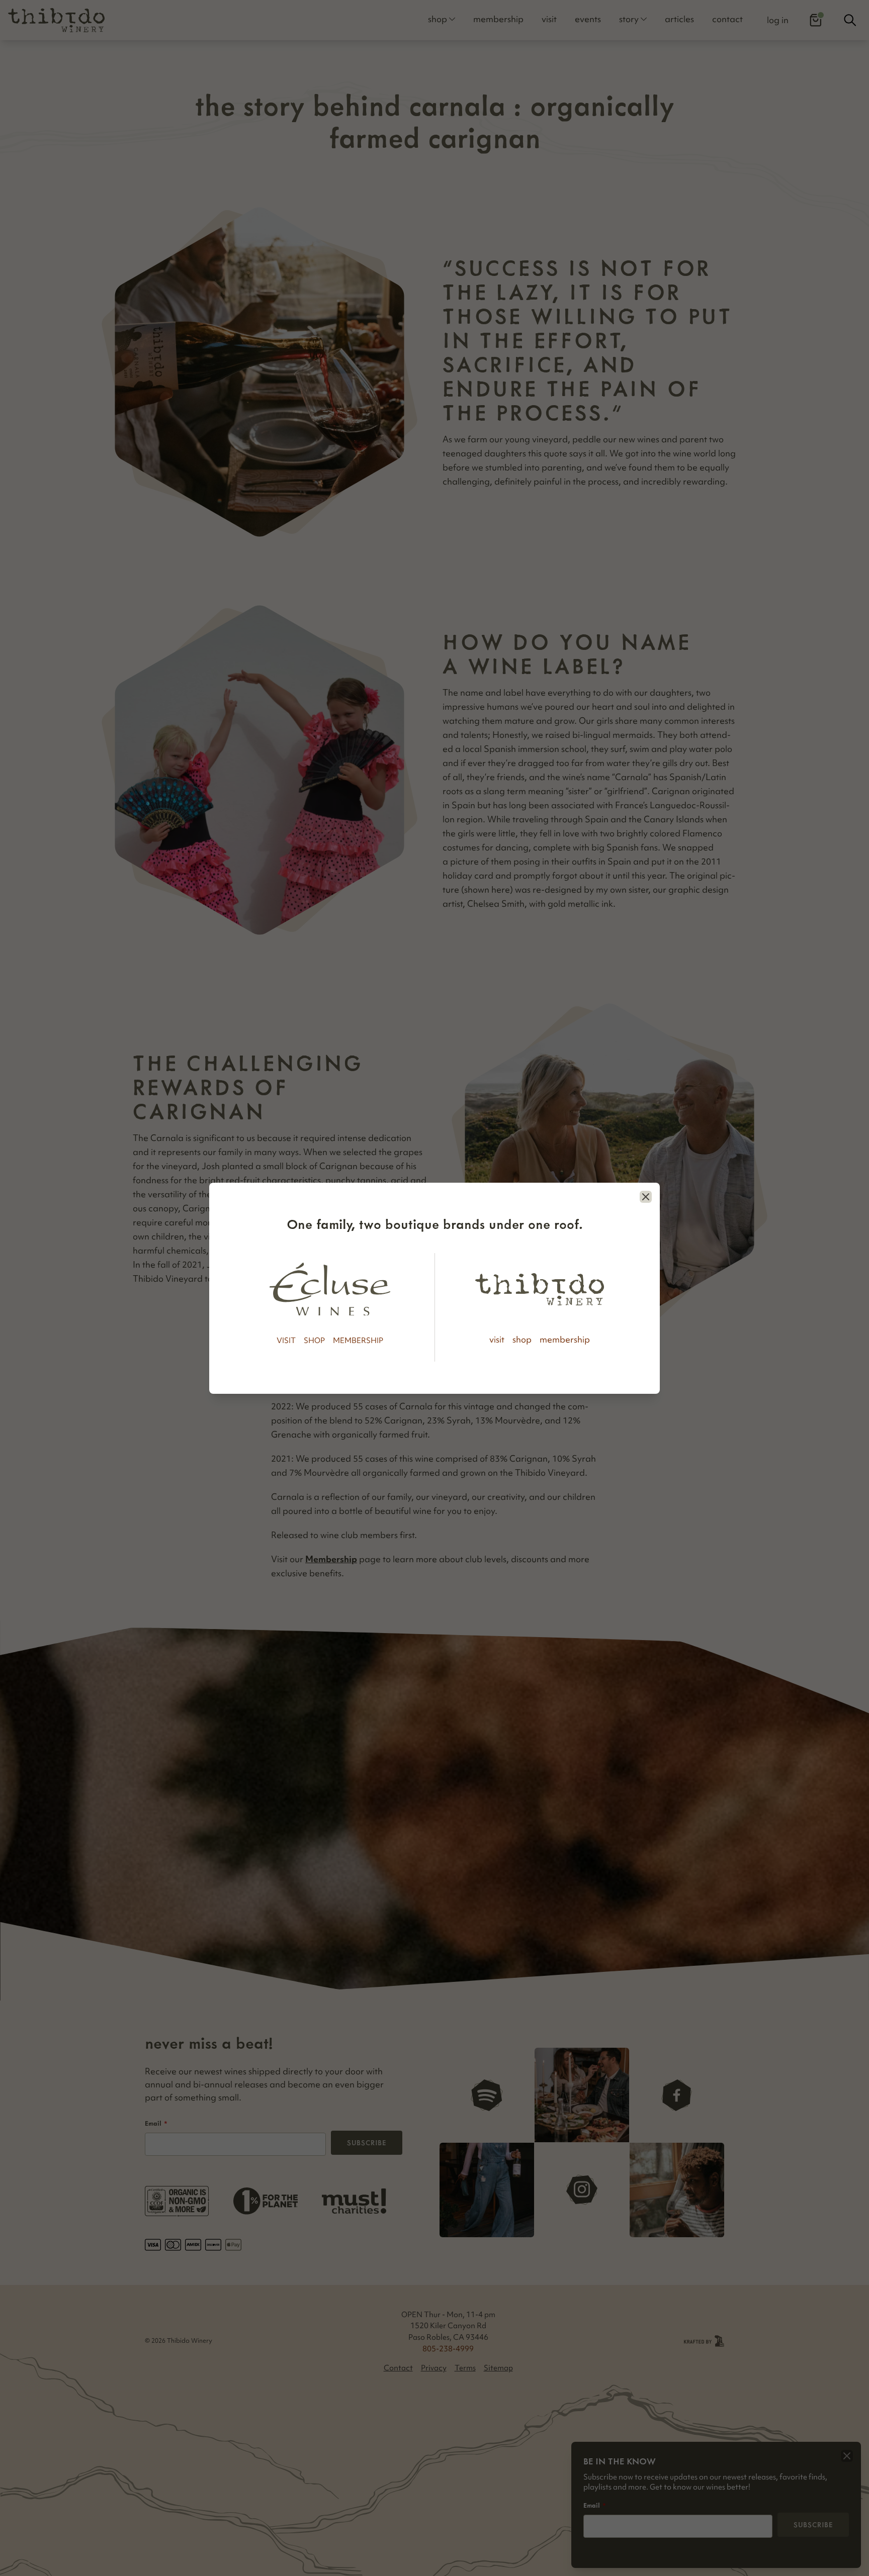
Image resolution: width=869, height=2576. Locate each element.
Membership (358, 1341)
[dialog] (434, 1288)
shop (522, 1339)
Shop (314, 1341)
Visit (286, 1341)
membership (565, 1339)
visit (497, 1339)
